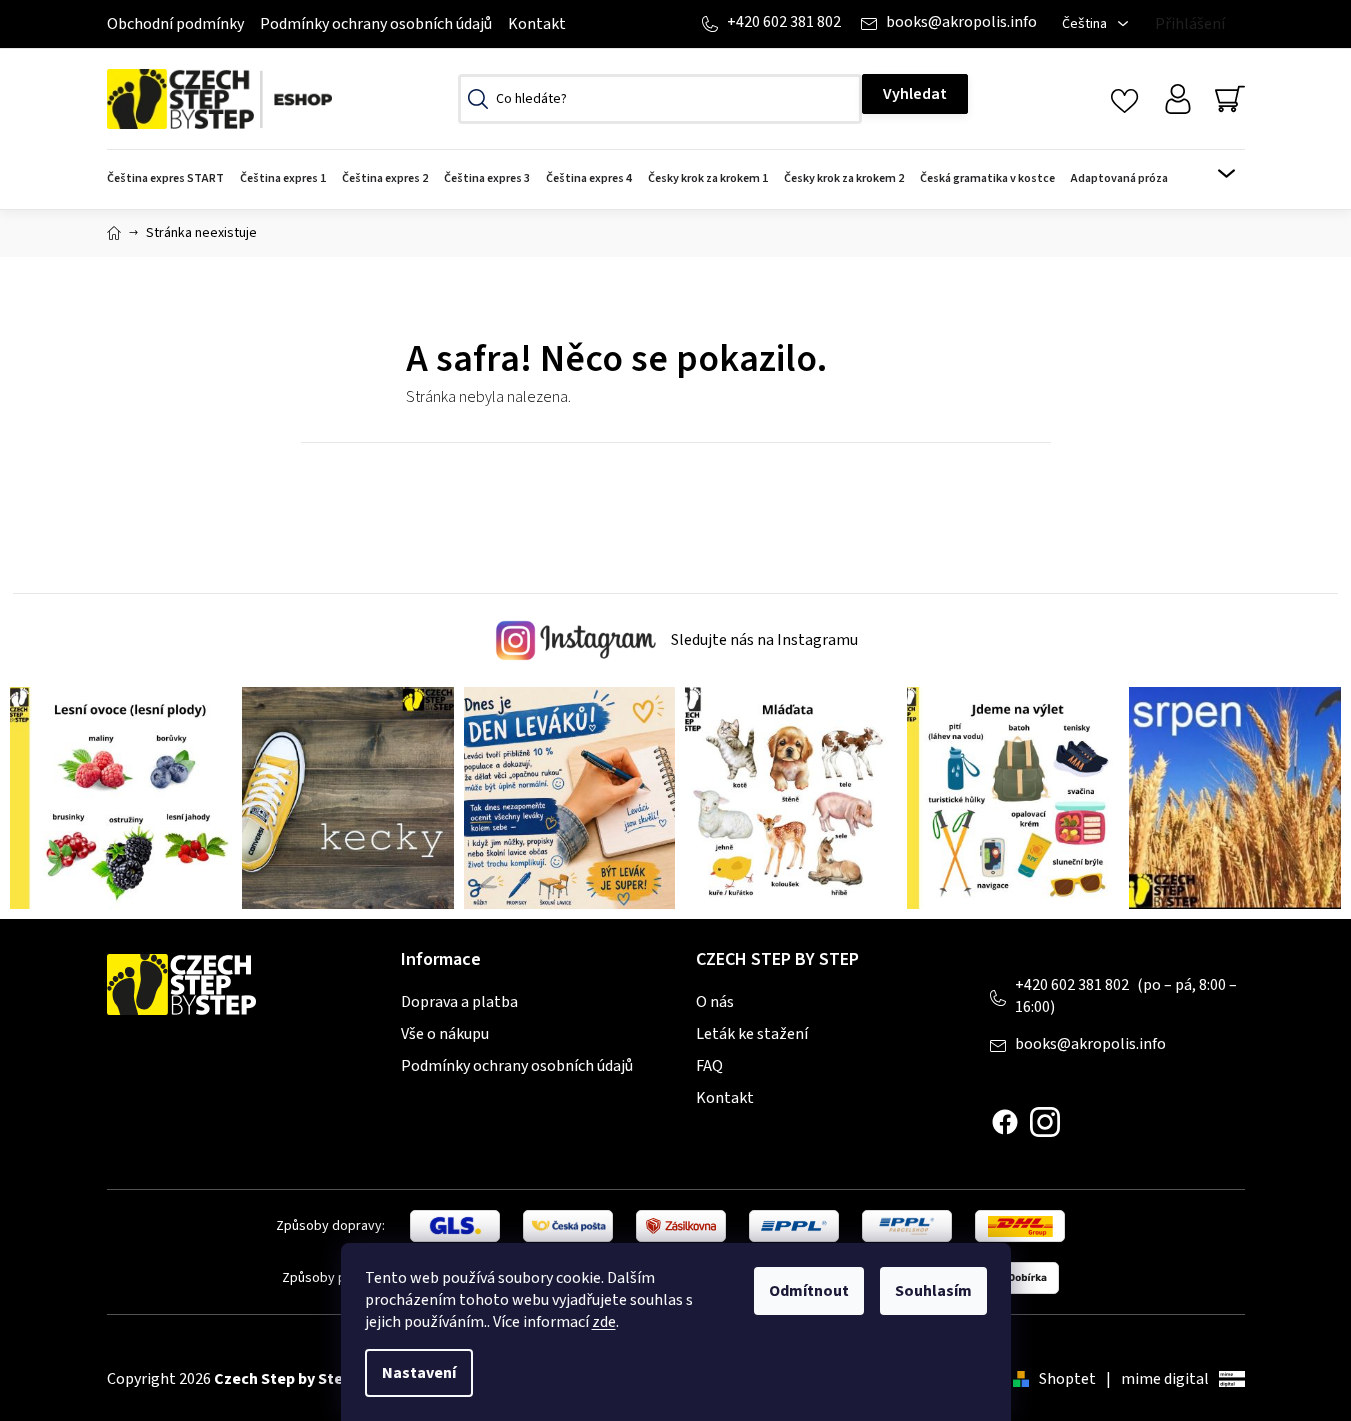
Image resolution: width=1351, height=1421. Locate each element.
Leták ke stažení (752, 1034)
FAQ (709, 1066)
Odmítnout (809, 1291)
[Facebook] (1005, 1122)
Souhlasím (933, 1291)
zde (604, 1322)
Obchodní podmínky (175, 24)
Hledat (915, 94)
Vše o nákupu (445, 1034)
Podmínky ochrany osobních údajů (376, 24)
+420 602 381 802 (784, 22)
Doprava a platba (459, 1002)
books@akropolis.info (961, 22)
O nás (715, 1002)
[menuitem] (169, 179)
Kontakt (537, 24)
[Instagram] (1045, 1122)
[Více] (1213, 174)
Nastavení (419, 1373)
